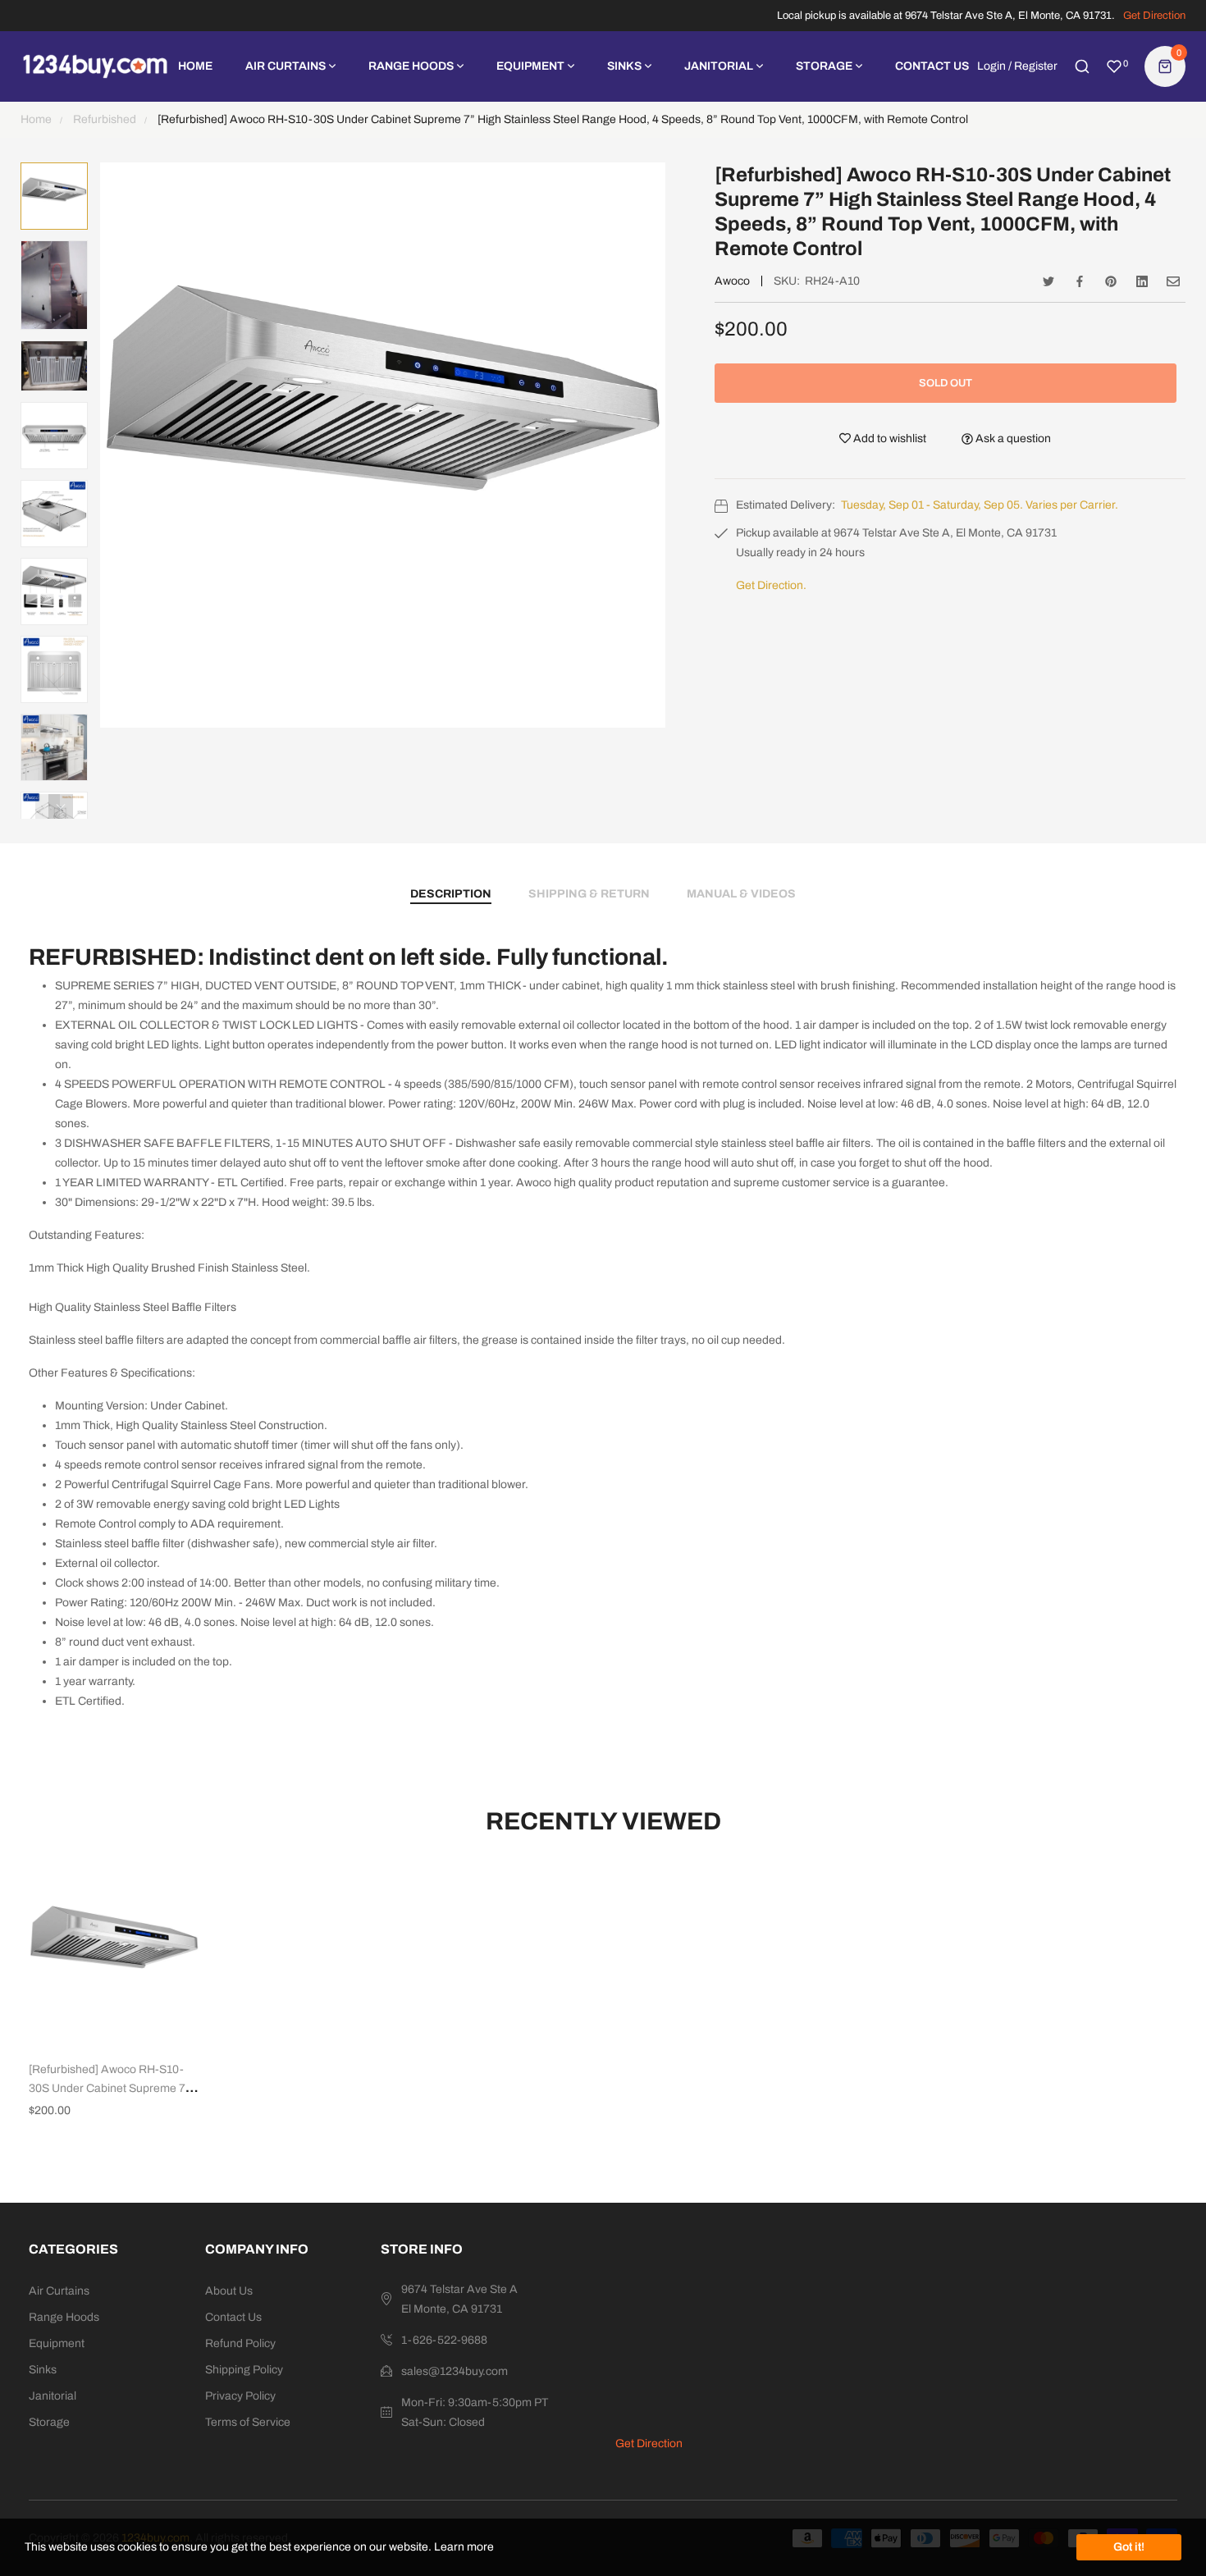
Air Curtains (59, 2291)
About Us (229, 2291)
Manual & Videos (741, 894)
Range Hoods (64, 2317)
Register (1036, 66)
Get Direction (1154, 16)
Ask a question (1012, 438)
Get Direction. (771, 585)
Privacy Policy (240, 2396)
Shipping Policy (244, 2370)
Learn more (464, 2547)
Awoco (732, 281)
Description (451, 894)
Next (61, 806)
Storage (49, 2422)
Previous (48, 806)
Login (991, 66)
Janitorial (53, 2396)
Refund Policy (240, 2343)
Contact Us (233, 2317)
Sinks (43, 2370)
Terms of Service (248, 2422)
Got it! (1129, 2547)
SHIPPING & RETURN (589, 894)
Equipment (57, 2343)
